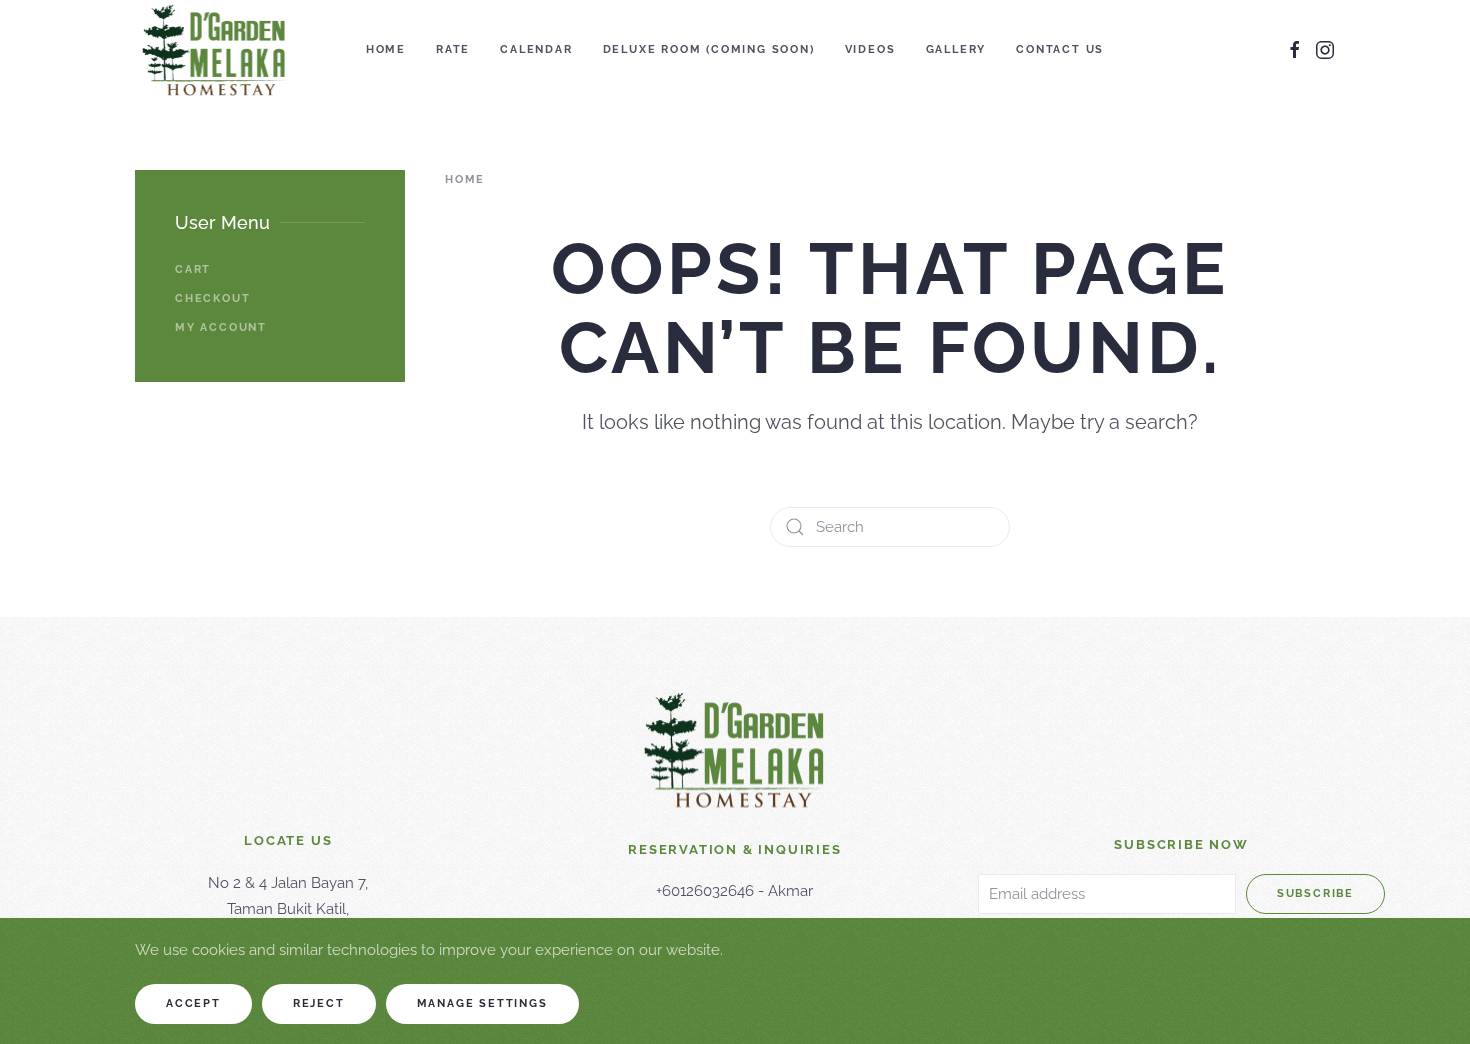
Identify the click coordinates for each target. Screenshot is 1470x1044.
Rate (453, 49)
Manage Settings (482, 1003)
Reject (319, 1003)
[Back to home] (214, 50)
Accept (193, 1003)
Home (386, 49)
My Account (221, 327)
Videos (870, 49)
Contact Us (1060, 49)
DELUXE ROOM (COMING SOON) (709, 49)
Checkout (212, 298)
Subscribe (1315, 893)
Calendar (536, 49)
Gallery (956, 49)
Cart (193, 269)
